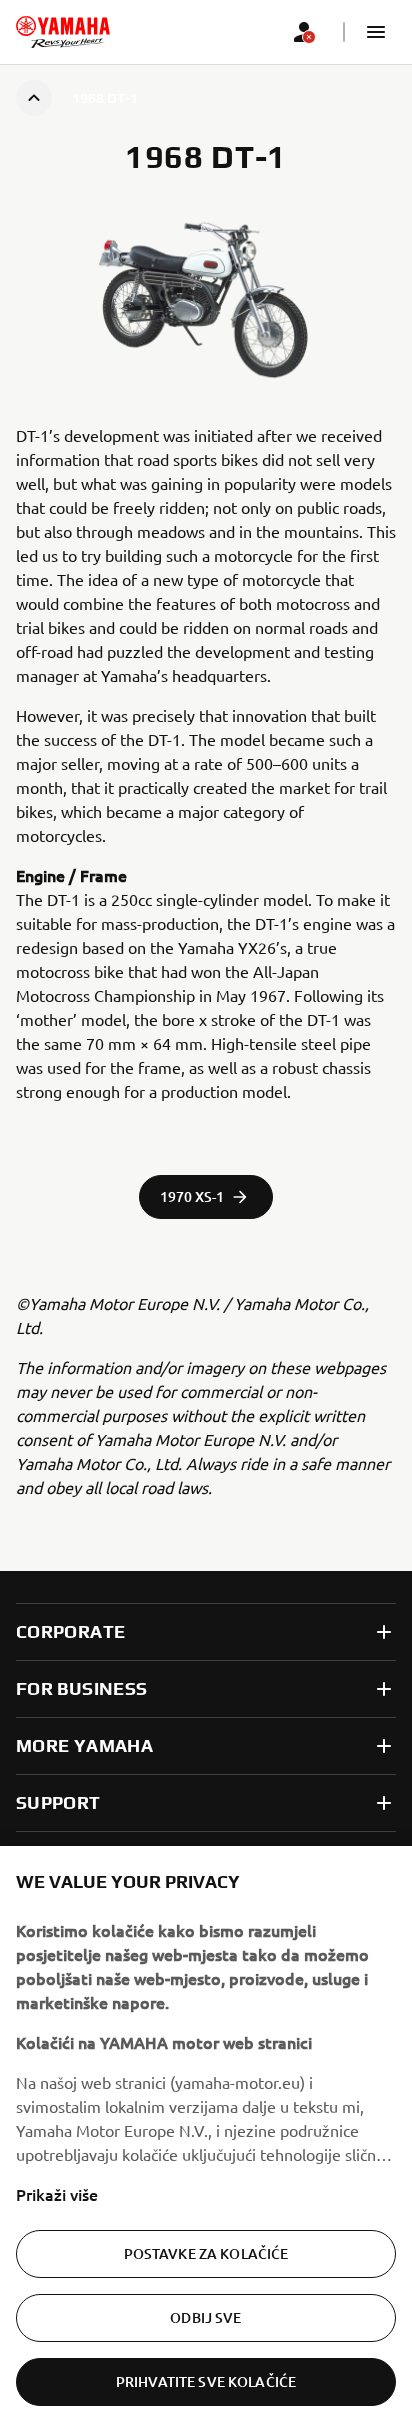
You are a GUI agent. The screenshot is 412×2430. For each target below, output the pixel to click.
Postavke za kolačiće (206, 2253)
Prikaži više (57, 2194)
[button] (376, 32)
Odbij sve (205, 2317)
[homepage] (63, 32)
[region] (206, 2138)
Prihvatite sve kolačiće (206, 2381)
